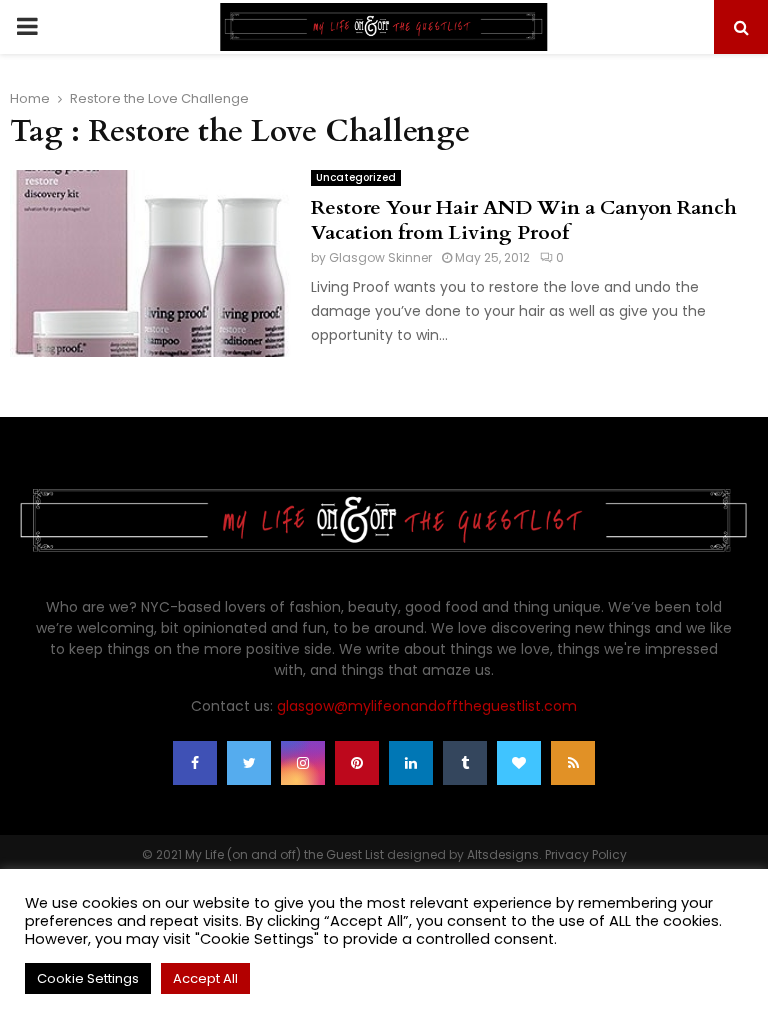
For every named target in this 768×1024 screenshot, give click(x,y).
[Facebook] (195, 763)
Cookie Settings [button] (88, 978)
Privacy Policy (586, 854)
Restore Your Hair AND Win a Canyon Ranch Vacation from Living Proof (524, 220)
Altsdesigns (503, 854)
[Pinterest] (357, 763)
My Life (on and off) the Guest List (284, 854)
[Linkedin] (411, 763)
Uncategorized (356, 177)
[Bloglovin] (519, 763)
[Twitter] (249, 763)
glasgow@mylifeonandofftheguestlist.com (427, 706)
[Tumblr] (465, 763)
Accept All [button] (205, 978)
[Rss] (573, 763)
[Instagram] (303, 763)
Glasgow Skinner (380, 257)
